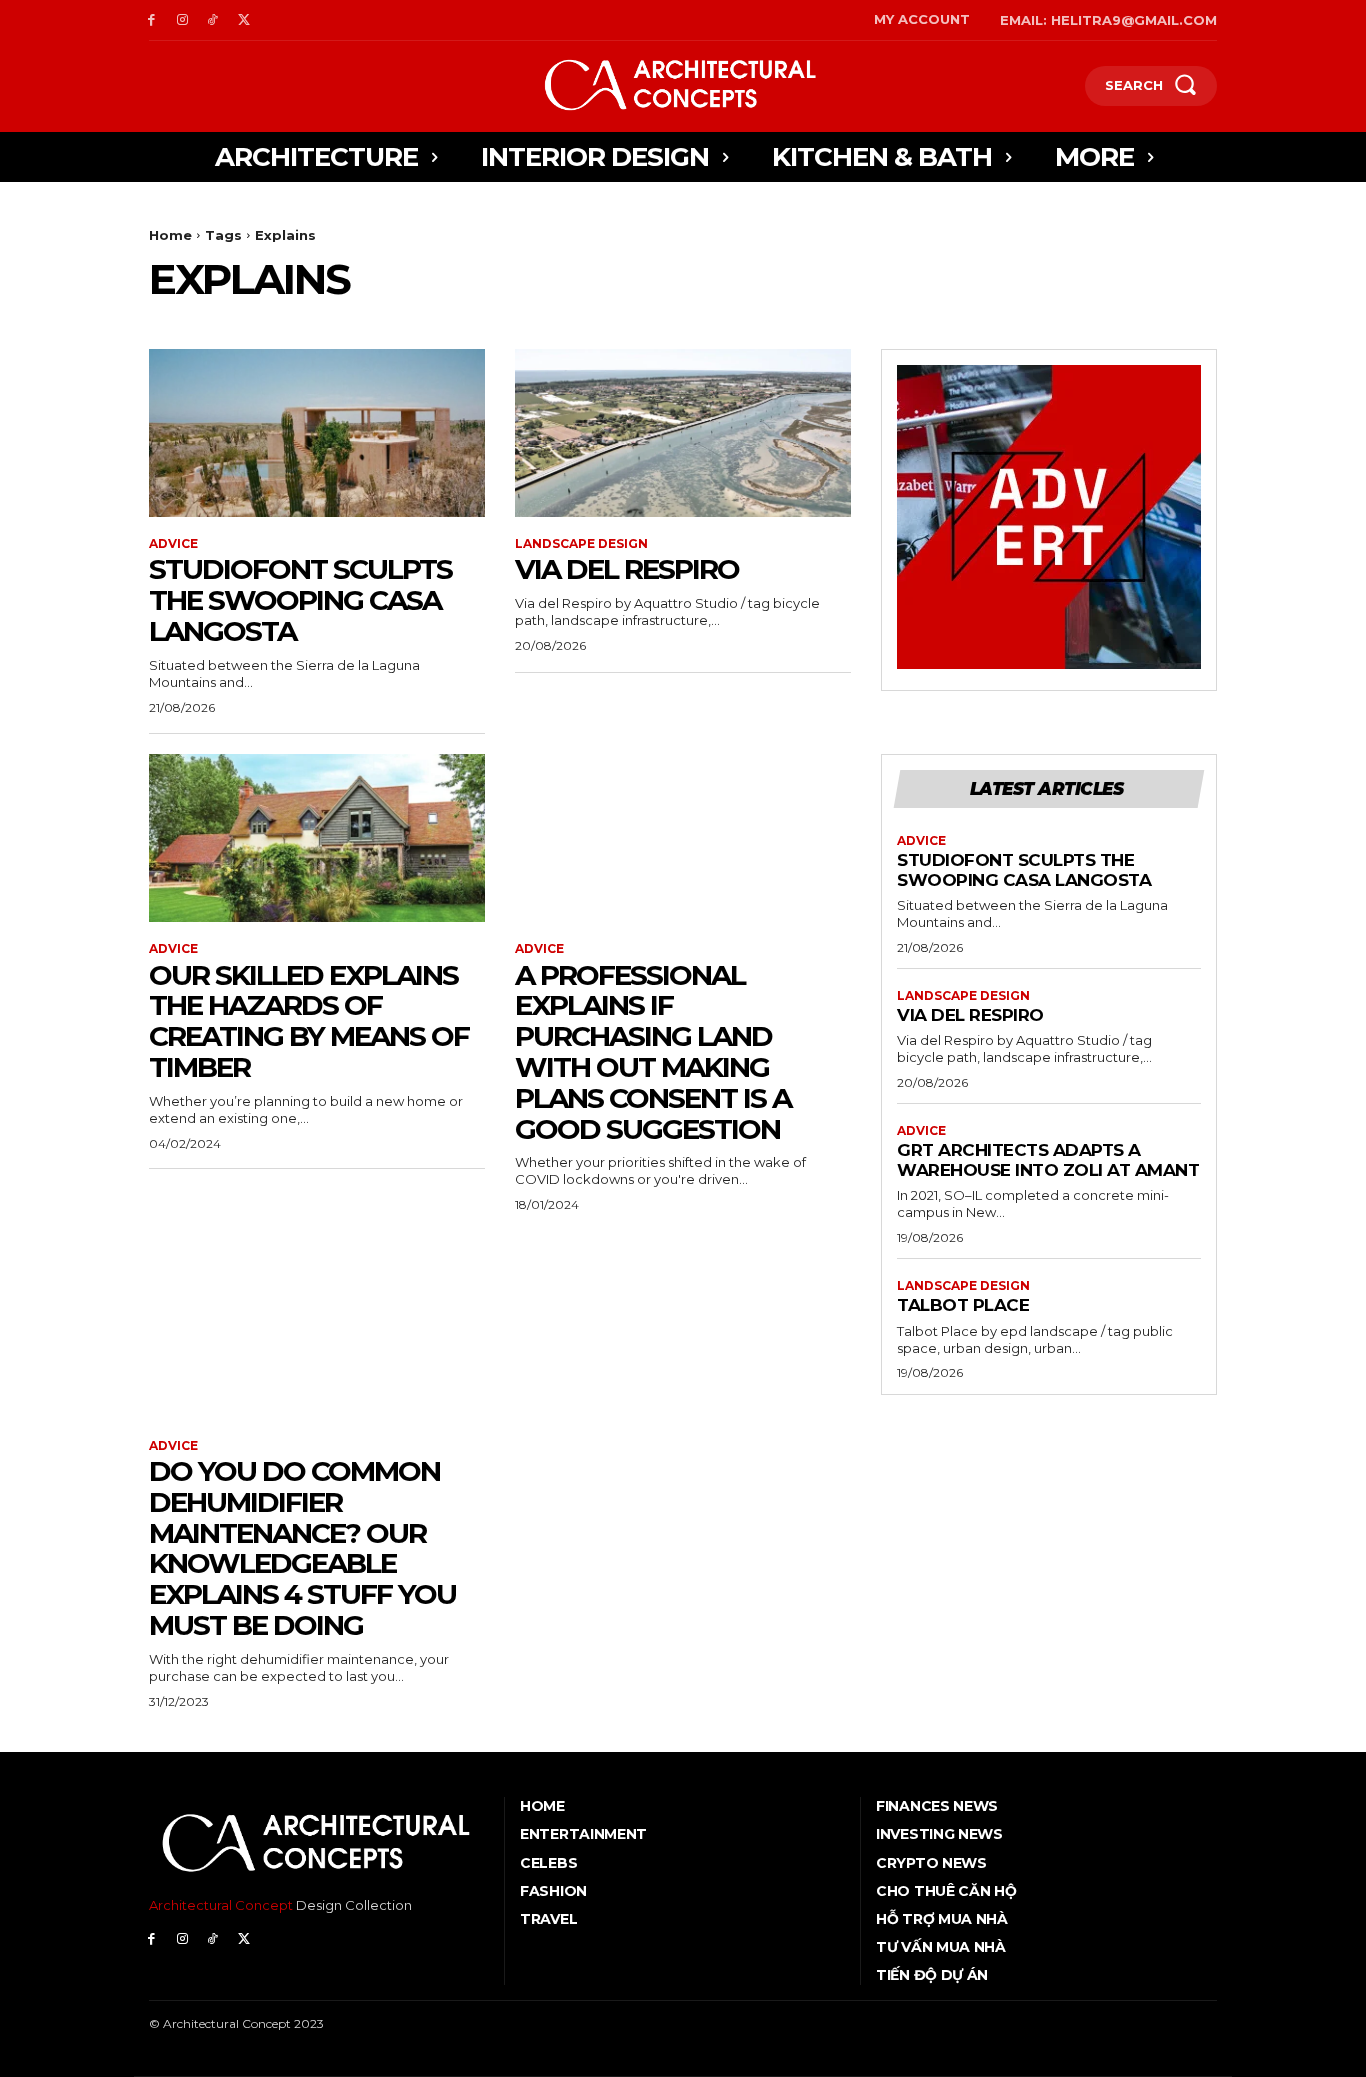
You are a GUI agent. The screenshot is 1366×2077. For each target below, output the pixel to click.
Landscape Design (581, 544)
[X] (243, 20)
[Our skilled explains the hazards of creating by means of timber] (317, 838)
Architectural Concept (221, 1905)
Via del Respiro (627, 569)
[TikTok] (213, 20)
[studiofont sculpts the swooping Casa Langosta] (317, 433)
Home (170, 235)
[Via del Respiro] (683, 433)
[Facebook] (151, 20)
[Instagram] (182, 20)
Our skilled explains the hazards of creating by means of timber (309, 1021)
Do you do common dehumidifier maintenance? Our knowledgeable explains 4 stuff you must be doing (302, 1548)
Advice (173, 544)
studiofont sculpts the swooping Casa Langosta (300, 600)
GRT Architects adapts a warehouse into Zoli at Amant (1048, 1160)
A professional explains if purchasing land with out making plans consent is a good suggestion (653, 1052)
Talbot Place (963, 1305)
